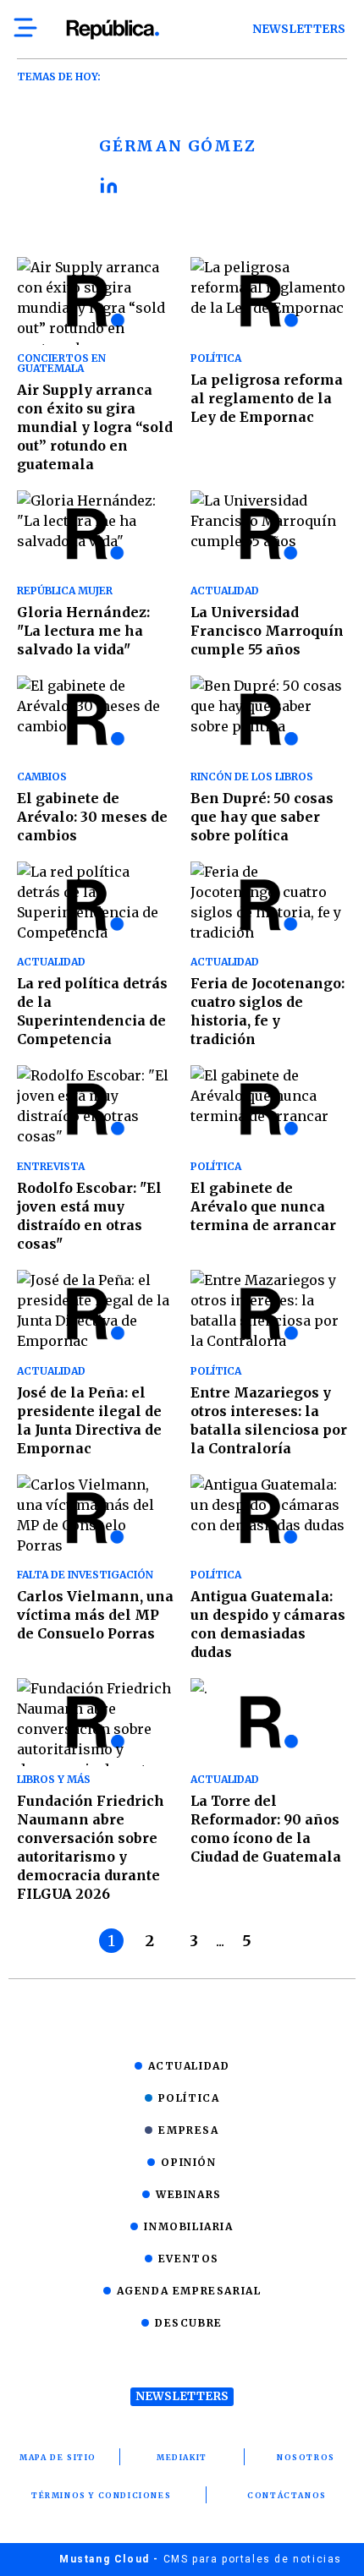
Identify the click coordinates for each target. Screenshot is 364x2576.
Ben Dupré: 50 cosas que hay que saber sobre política (262, 817)
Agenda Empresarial (189, 2291)
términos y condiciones (101, 2495)
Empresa (188, 2130)
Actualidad (189, 2066)
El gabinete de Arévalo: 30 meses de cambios (92, 817)
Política (189, 2098)
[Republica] (112, 30)
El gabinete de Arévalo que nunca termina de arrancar (263, 1206)
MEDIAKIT (182, 2457)
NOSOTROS (306, 2457)
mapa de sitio (58, 2457)
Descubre (189, 2323)
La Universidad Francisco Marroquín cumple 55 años (267, 631)
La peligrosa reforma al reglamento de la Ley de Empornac (267, 398)
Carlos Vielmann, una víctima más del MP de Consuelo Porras (95, 1615)
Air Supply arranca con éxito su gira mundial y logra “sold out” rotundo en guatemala (95, 427)
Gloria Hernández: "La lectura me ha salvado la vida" (83, 631)
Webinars (189, 2194)
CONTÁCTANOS (287, 2495)
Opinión (188, 2162)
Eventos (189, 2259)
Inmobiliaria (188, 2226)
